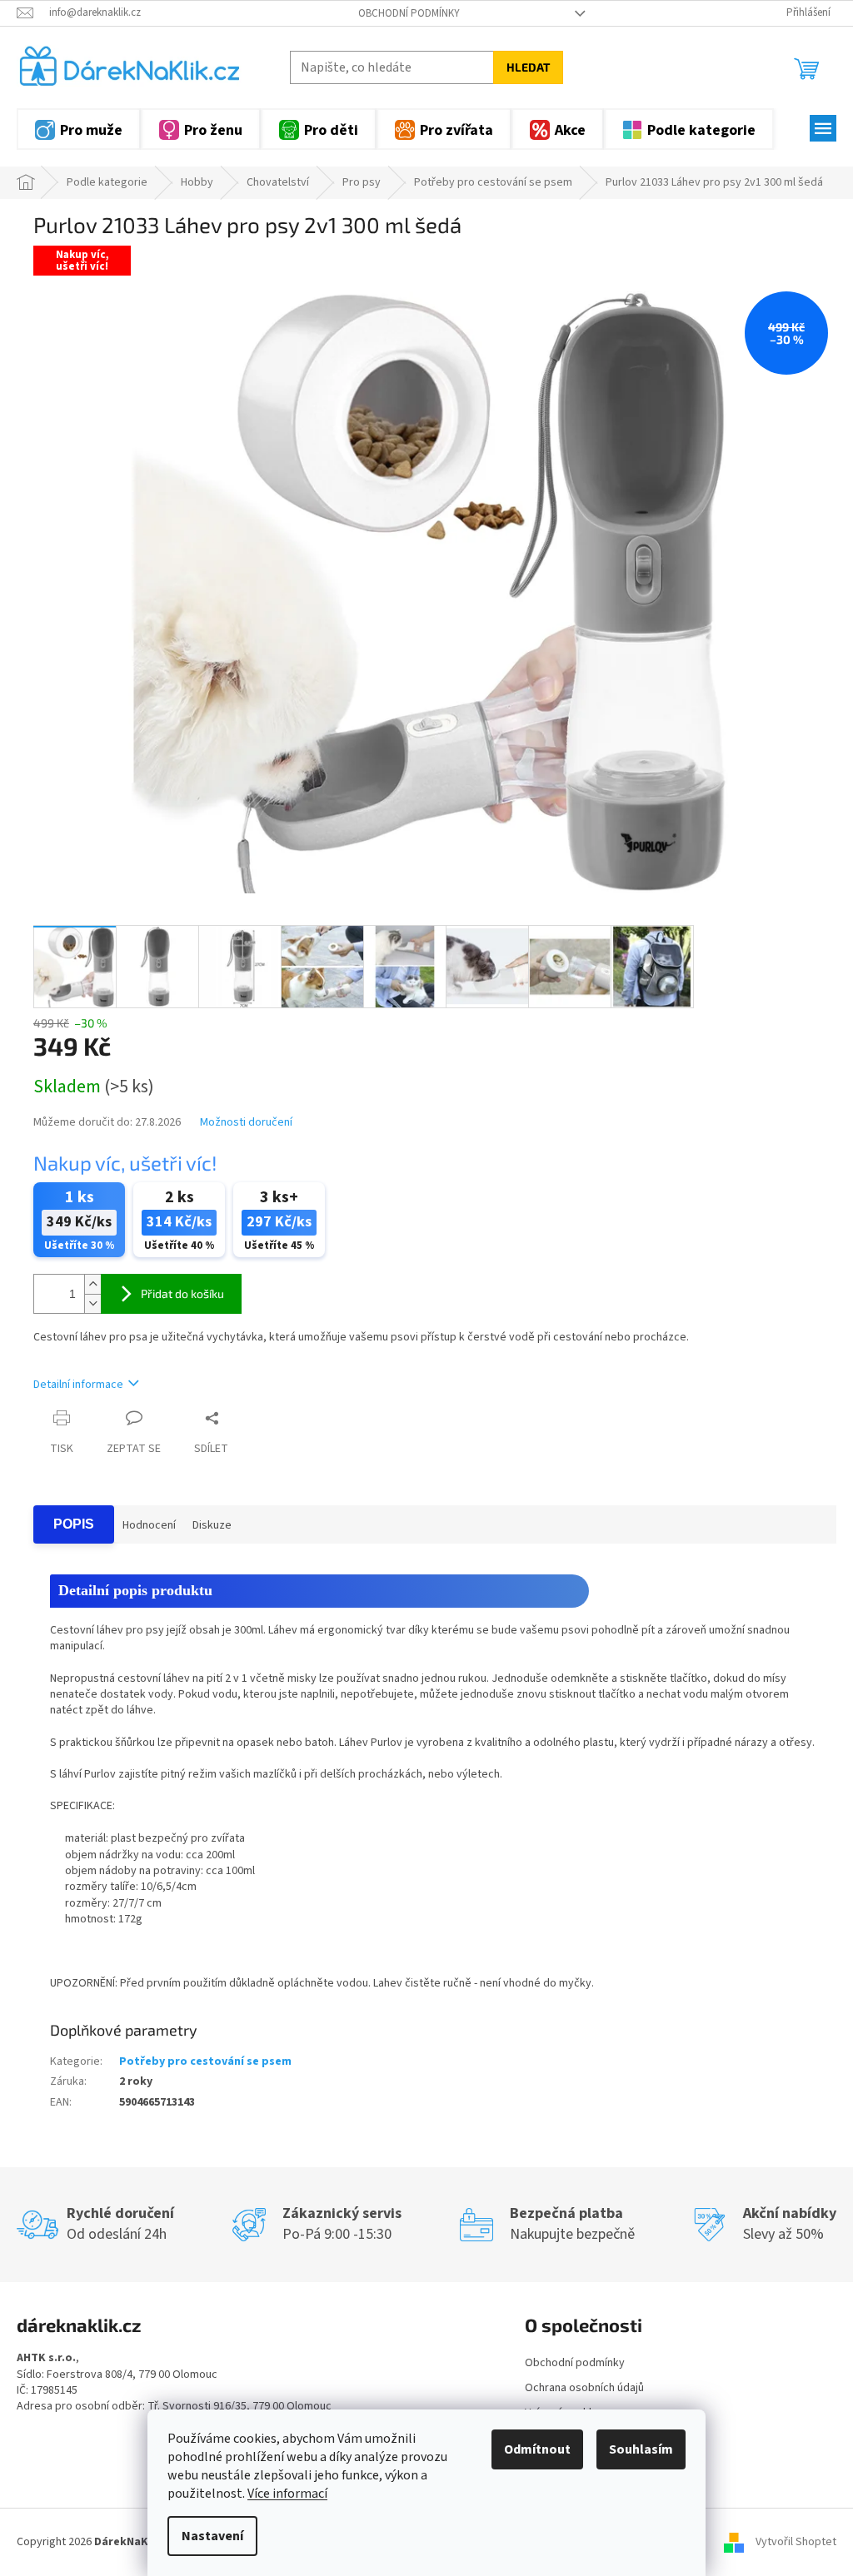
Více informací (287, 2494)
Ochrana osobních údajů (584, 2388)
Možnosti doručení (246, 1123)
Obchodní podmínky (409, 13)
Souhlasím (641, 2449)
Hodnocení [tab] (149, 1525)
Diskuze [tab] (212, 1525)
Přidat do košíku (182, 1293)
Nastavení (212, 2536)
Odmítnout (537, 2449)
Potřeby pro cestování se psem (205, 2061)
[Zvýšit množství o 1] (92, 1284)
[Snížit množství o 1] (92, 1303)
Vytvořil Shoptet (796, 2542)
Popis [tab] (74, 1524)
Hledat (528, 67)
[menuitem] (79, 129)
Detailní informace (78, 1385)
